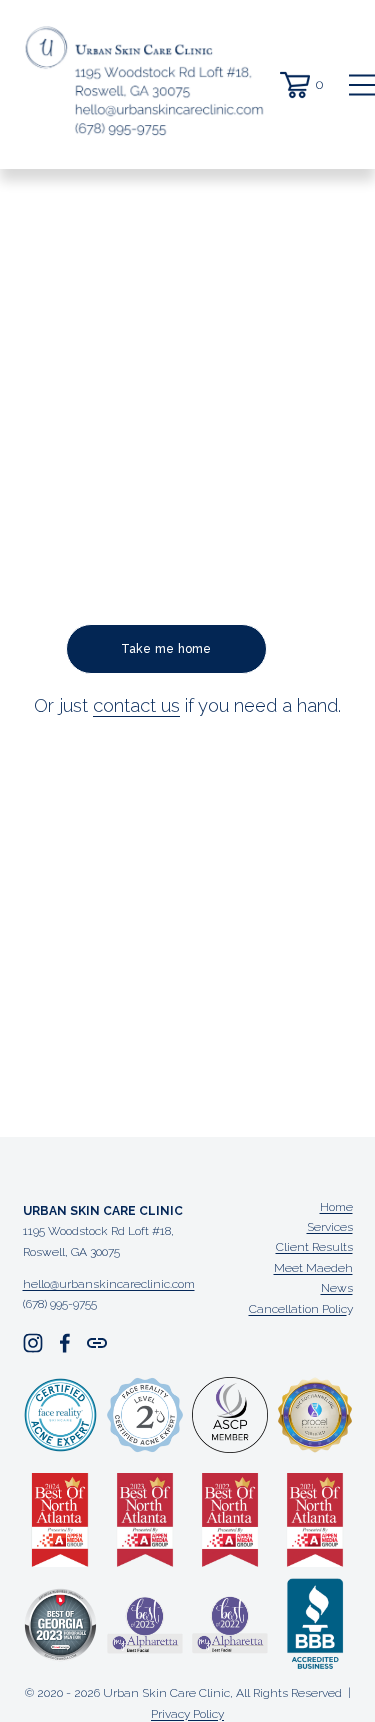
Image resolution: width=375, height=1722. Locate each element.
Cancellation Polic (298, 1309)
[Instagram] (33, 1343)
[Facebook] (65, 1343)
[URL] (97, 1343)
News (337, 1288)
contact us (136, 705)
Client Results (314, 1247)
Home (336, 1207)
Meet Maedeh (313, 1268)
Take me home (166, 649)
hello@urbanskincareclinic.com (109, 1284)
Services (330, 1227)
